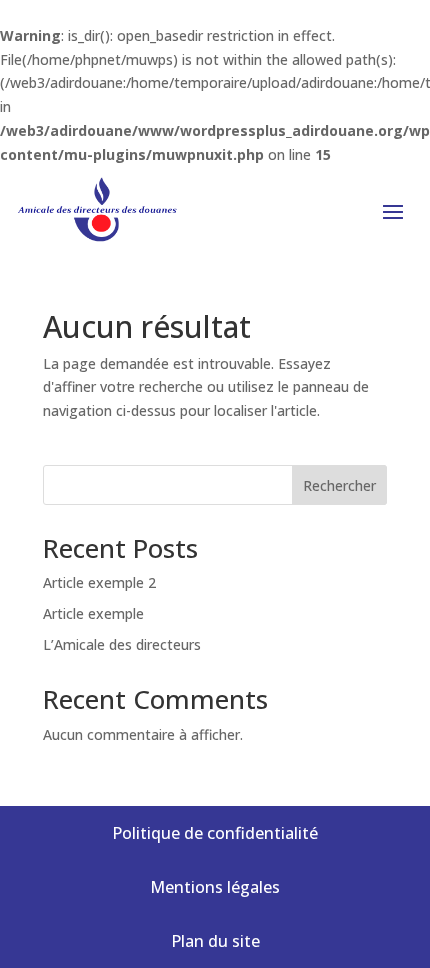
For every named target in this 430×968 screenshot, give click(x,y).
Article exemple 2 (99, 582)
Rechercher (339, 485)
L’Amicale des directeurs (122, 644)
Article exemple (93, 613)
